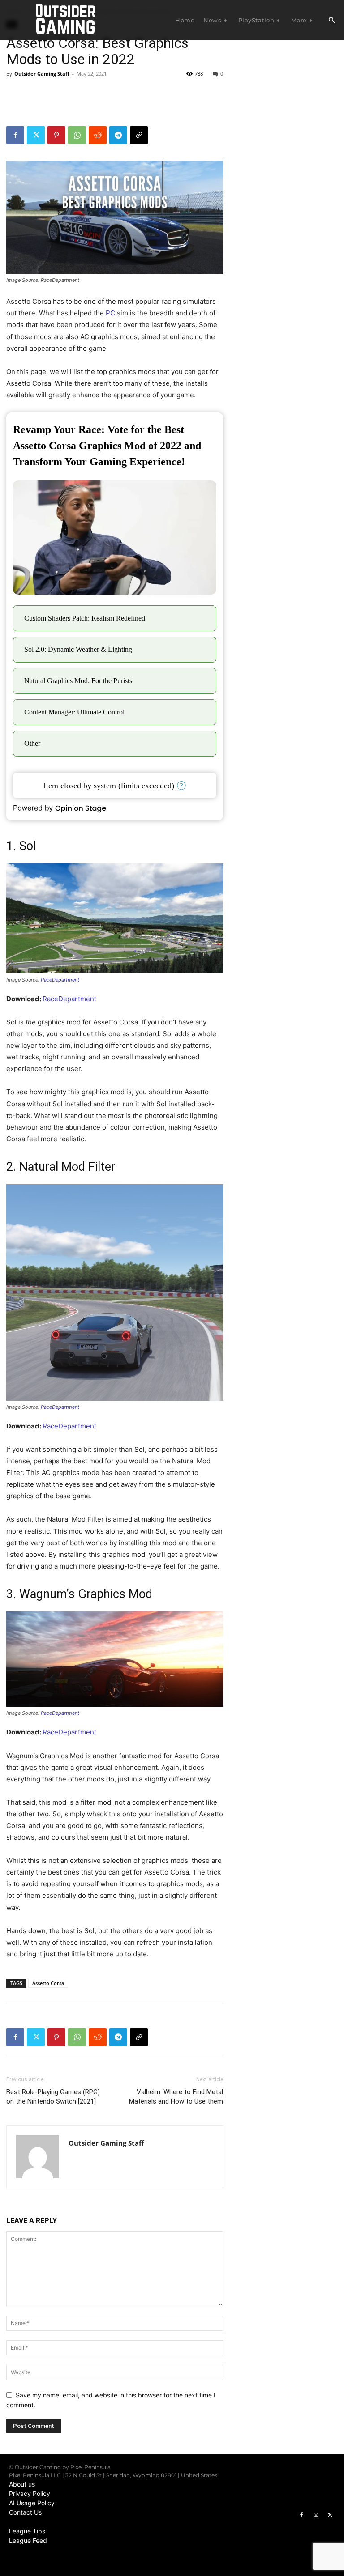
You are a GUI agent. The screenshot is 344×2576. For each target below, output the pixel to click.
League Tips (27, 2531)
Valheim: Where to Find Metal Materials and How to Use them (176, 2097)
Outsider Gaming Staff (42, 74)
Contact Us (25, 2512)
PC (110, 313)
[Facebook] (15, 135)
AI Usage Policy (32, 2503)
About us (22, 2484)
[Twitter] (36, 135)
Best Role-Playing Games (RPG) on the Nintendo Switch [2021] (53, 2097)
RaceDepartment (60, 980)
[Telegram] (118, 135)
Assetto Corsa (48, 1983)
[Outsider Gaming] (65, 20)
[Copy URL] (139, 135)
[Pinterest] (56, 135)
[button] (331, 21)
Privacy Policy (30, 2493)
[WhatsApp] (77, 135)
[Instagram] (316, 2515)
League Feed (28, 2540)
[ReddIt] (98, 135)
